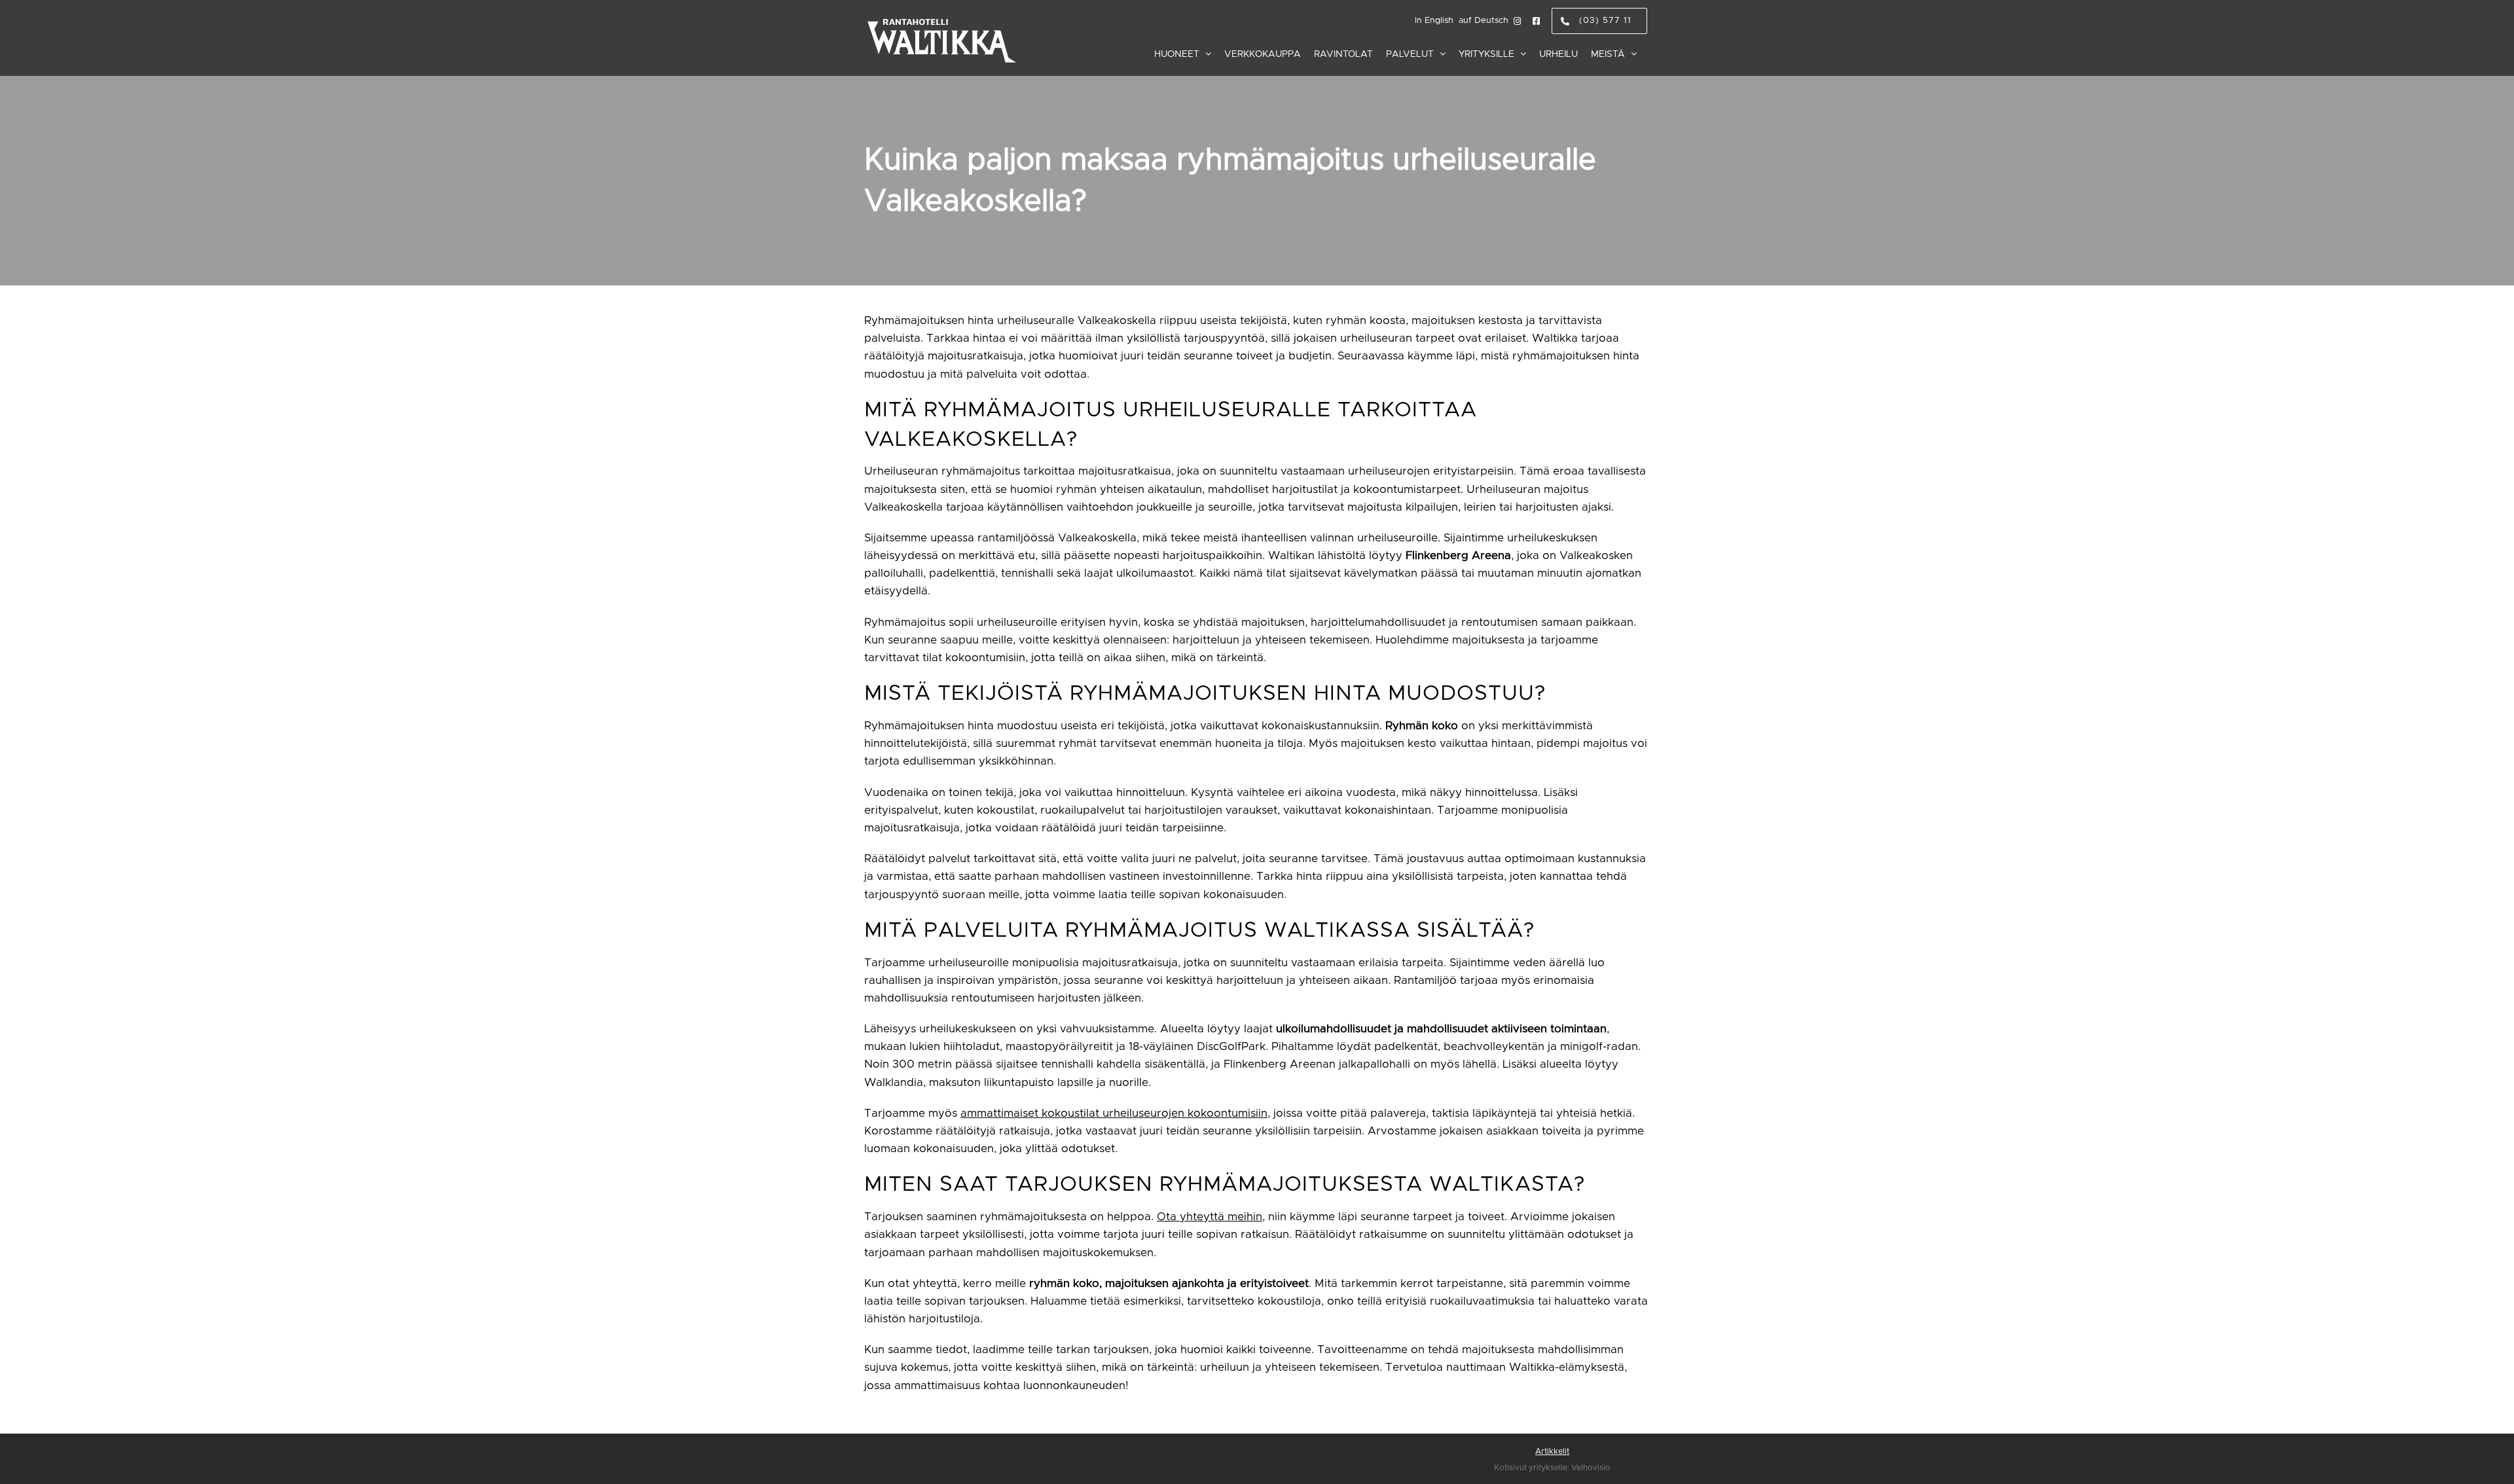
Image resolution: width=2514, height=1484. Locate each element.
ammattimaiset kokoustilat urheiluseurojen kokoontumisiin (1114, 1113)
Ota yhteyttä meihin (1210, 1217)
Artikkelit (1552, 1451)
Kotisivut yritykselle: (1532, 1468)
